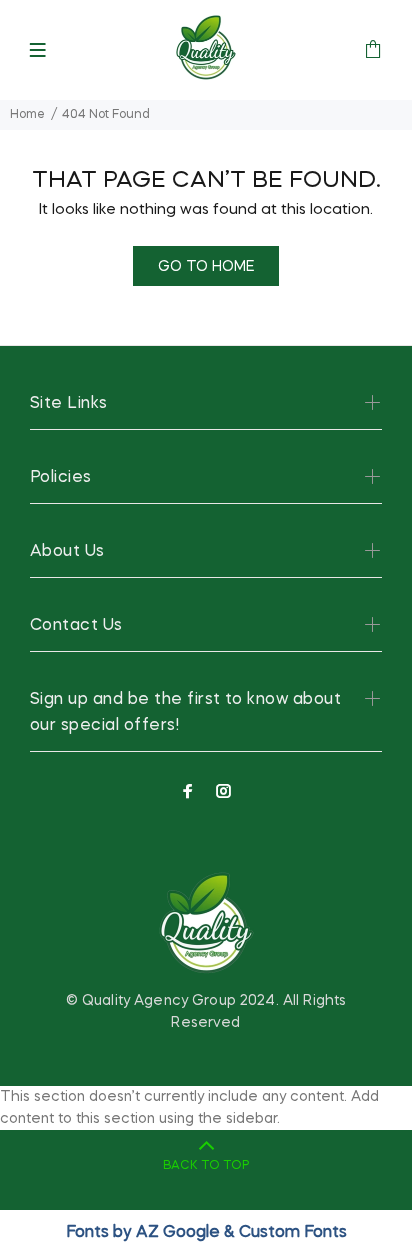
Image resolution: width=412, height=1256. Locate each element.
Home (27, 115)
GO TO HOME (206, 267)
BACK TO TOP (206, 1166)
